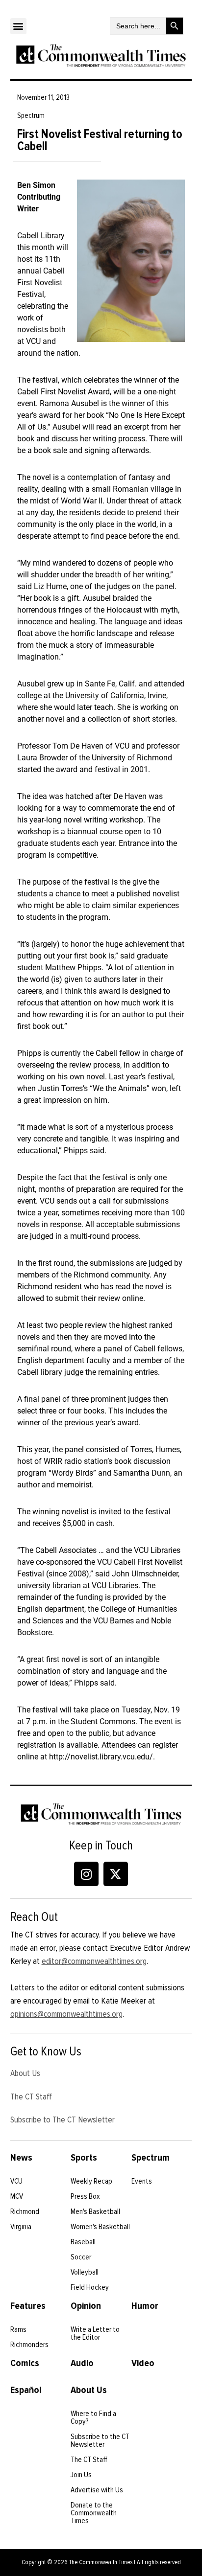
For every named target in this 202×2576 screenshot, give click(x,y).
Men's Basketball (95, 2211)
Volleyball (85, 2272)
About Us (25, 2073)
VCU (16, 2181)
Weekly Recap (91, 2181)
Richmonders (29, 2345)
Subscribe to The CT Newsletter (63, 2120)
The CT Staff (31, 2097)
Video (143, 2363)
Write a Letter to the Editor (95, 2333)
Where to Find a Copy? (93, 2417)
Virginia (21, 2227)
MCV (17, 2196)
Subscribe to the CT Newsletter (100, 2440)
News (21, 2158)
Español (26, 2390)
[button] (18, 26)
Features (28, 2306)
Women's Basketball (100, 2227)
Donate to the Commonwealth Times (94, 2513)
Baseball (83, 2242)
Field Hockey (90, 2287)
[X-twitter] (116, 1874)
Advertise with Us (97, 2490)
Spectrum (151, 2158)
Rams (18, 2329)
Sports (84, 2158)
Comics (25, 2363)
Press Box (85, 2196)
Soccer (81, 2257)
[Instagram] (86, 1874)
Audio (82, 2363)
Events (142, 2181)
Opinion (86, 2306)
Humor (145, 2306)
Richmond (25, 2211)
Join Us (81, 2475)
